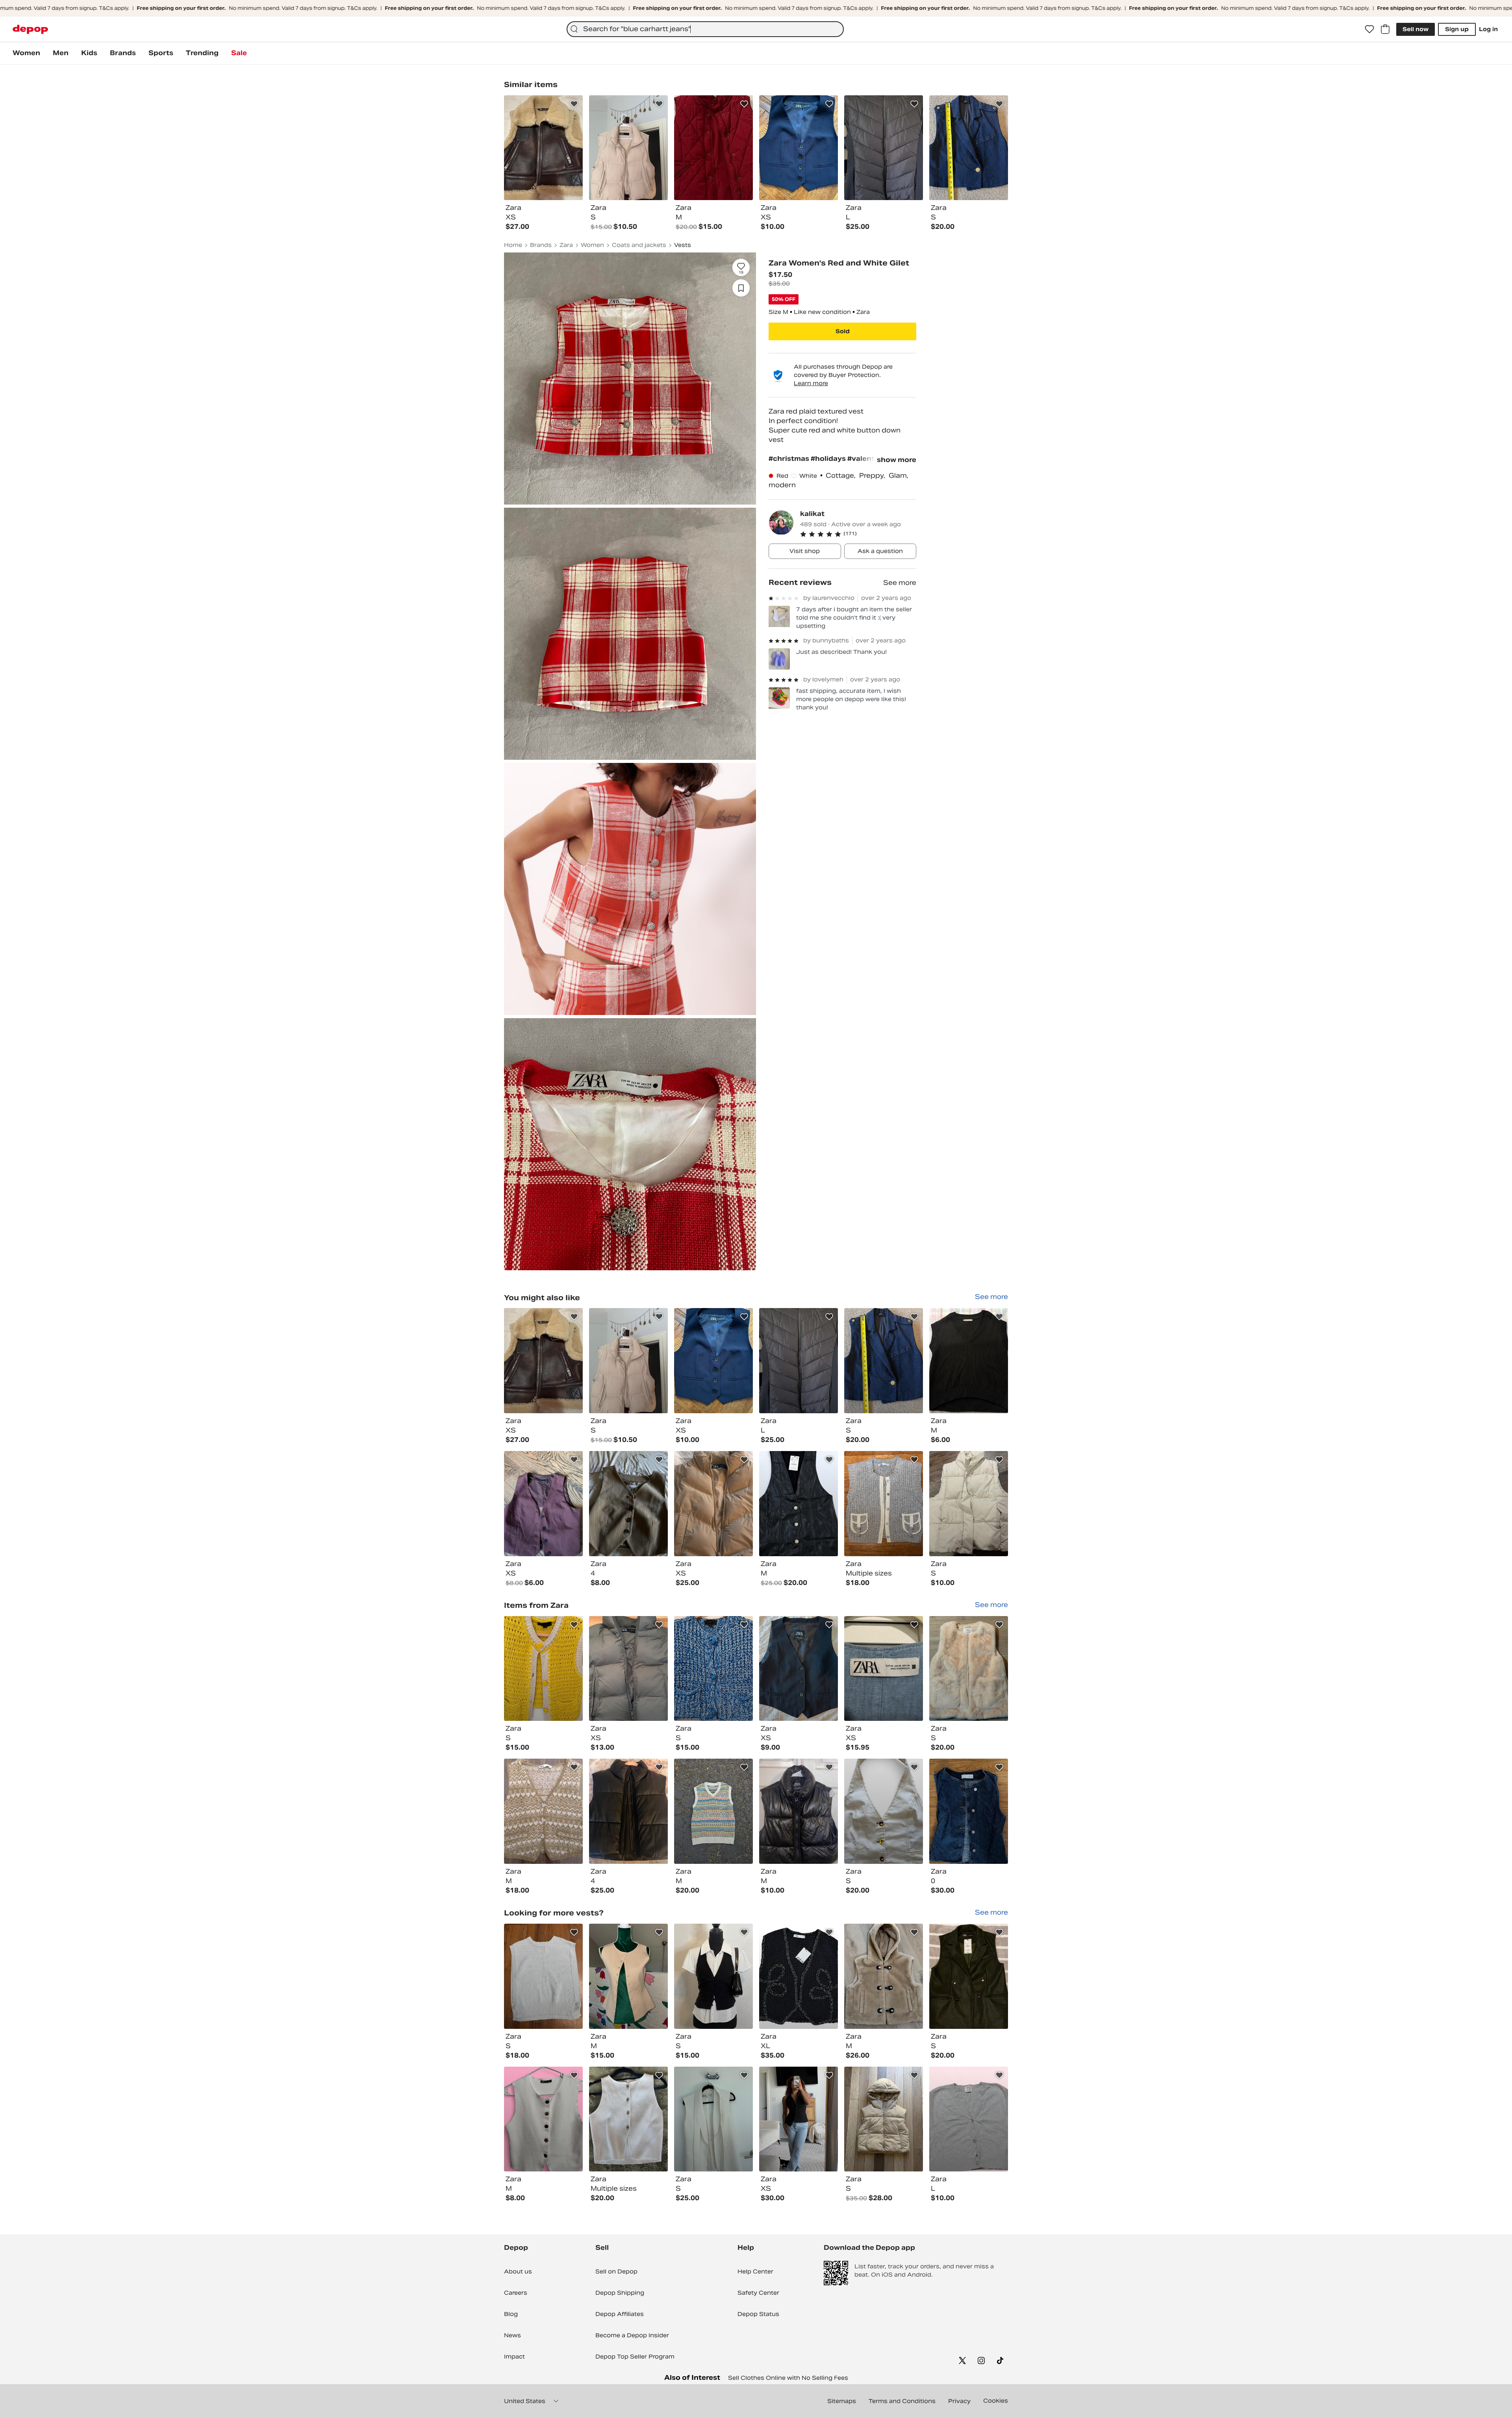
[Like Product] (574, 104)
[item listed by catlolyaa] (713, 1504)
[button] (858, 534)
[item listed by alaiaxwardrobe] (969, 1669)
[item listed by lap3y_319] (969, 1504)
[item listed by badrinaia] (713, 1976)
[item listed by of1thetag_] (884, 1361)
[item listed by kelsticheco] (799, 1361)
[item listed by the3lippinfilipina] (543, 1976)
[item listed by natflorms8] (628, 1811)
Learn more (811, 384)
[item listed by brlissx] (799, 2119)
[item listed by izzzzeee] (884, 1669)
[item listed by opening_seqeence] (884, 1811)
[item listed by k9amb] (628, 1504)
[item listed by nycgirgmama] (543, 1669)
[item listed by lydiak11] (969, 1811)
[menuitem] (26, 53)
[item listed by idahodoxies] (799, 1976)
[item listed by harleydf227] (969, 2119)
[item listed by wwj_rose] (713, 1361)
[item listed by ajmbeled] (799, 1669)
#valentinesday (875, 459)
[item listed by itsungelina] (543, 1361)
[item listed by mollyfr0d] (799, 1811)
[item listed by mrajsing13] (543, 1504)
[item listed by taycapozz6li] (628, 2119)
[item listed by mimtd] (969, 1976)
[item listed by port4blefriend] (713, 1811)
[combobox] (705, 29)
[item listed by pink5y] (543, 2119)
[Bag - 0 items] (1385, 29)
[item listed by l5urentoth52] (628, 1361)
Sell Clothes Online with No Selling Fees (788, 2378)
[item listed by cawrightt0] (628, 1669)
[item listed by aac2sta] (884, 1976)
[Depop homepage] (30, 29)
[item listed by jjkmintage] (884, 1504)
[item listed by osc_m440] (884, 2119)
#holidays (829, 459)
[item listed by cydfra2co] (628, 1976)
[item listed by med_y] (713, 2119)
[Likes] (1369, 29)
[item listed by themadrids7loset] (799, 1504)
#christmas (790, 459)
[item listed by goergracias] (543, 1811)
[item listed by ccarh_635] (969, 1361)
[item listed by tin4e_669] (713, 1669)
